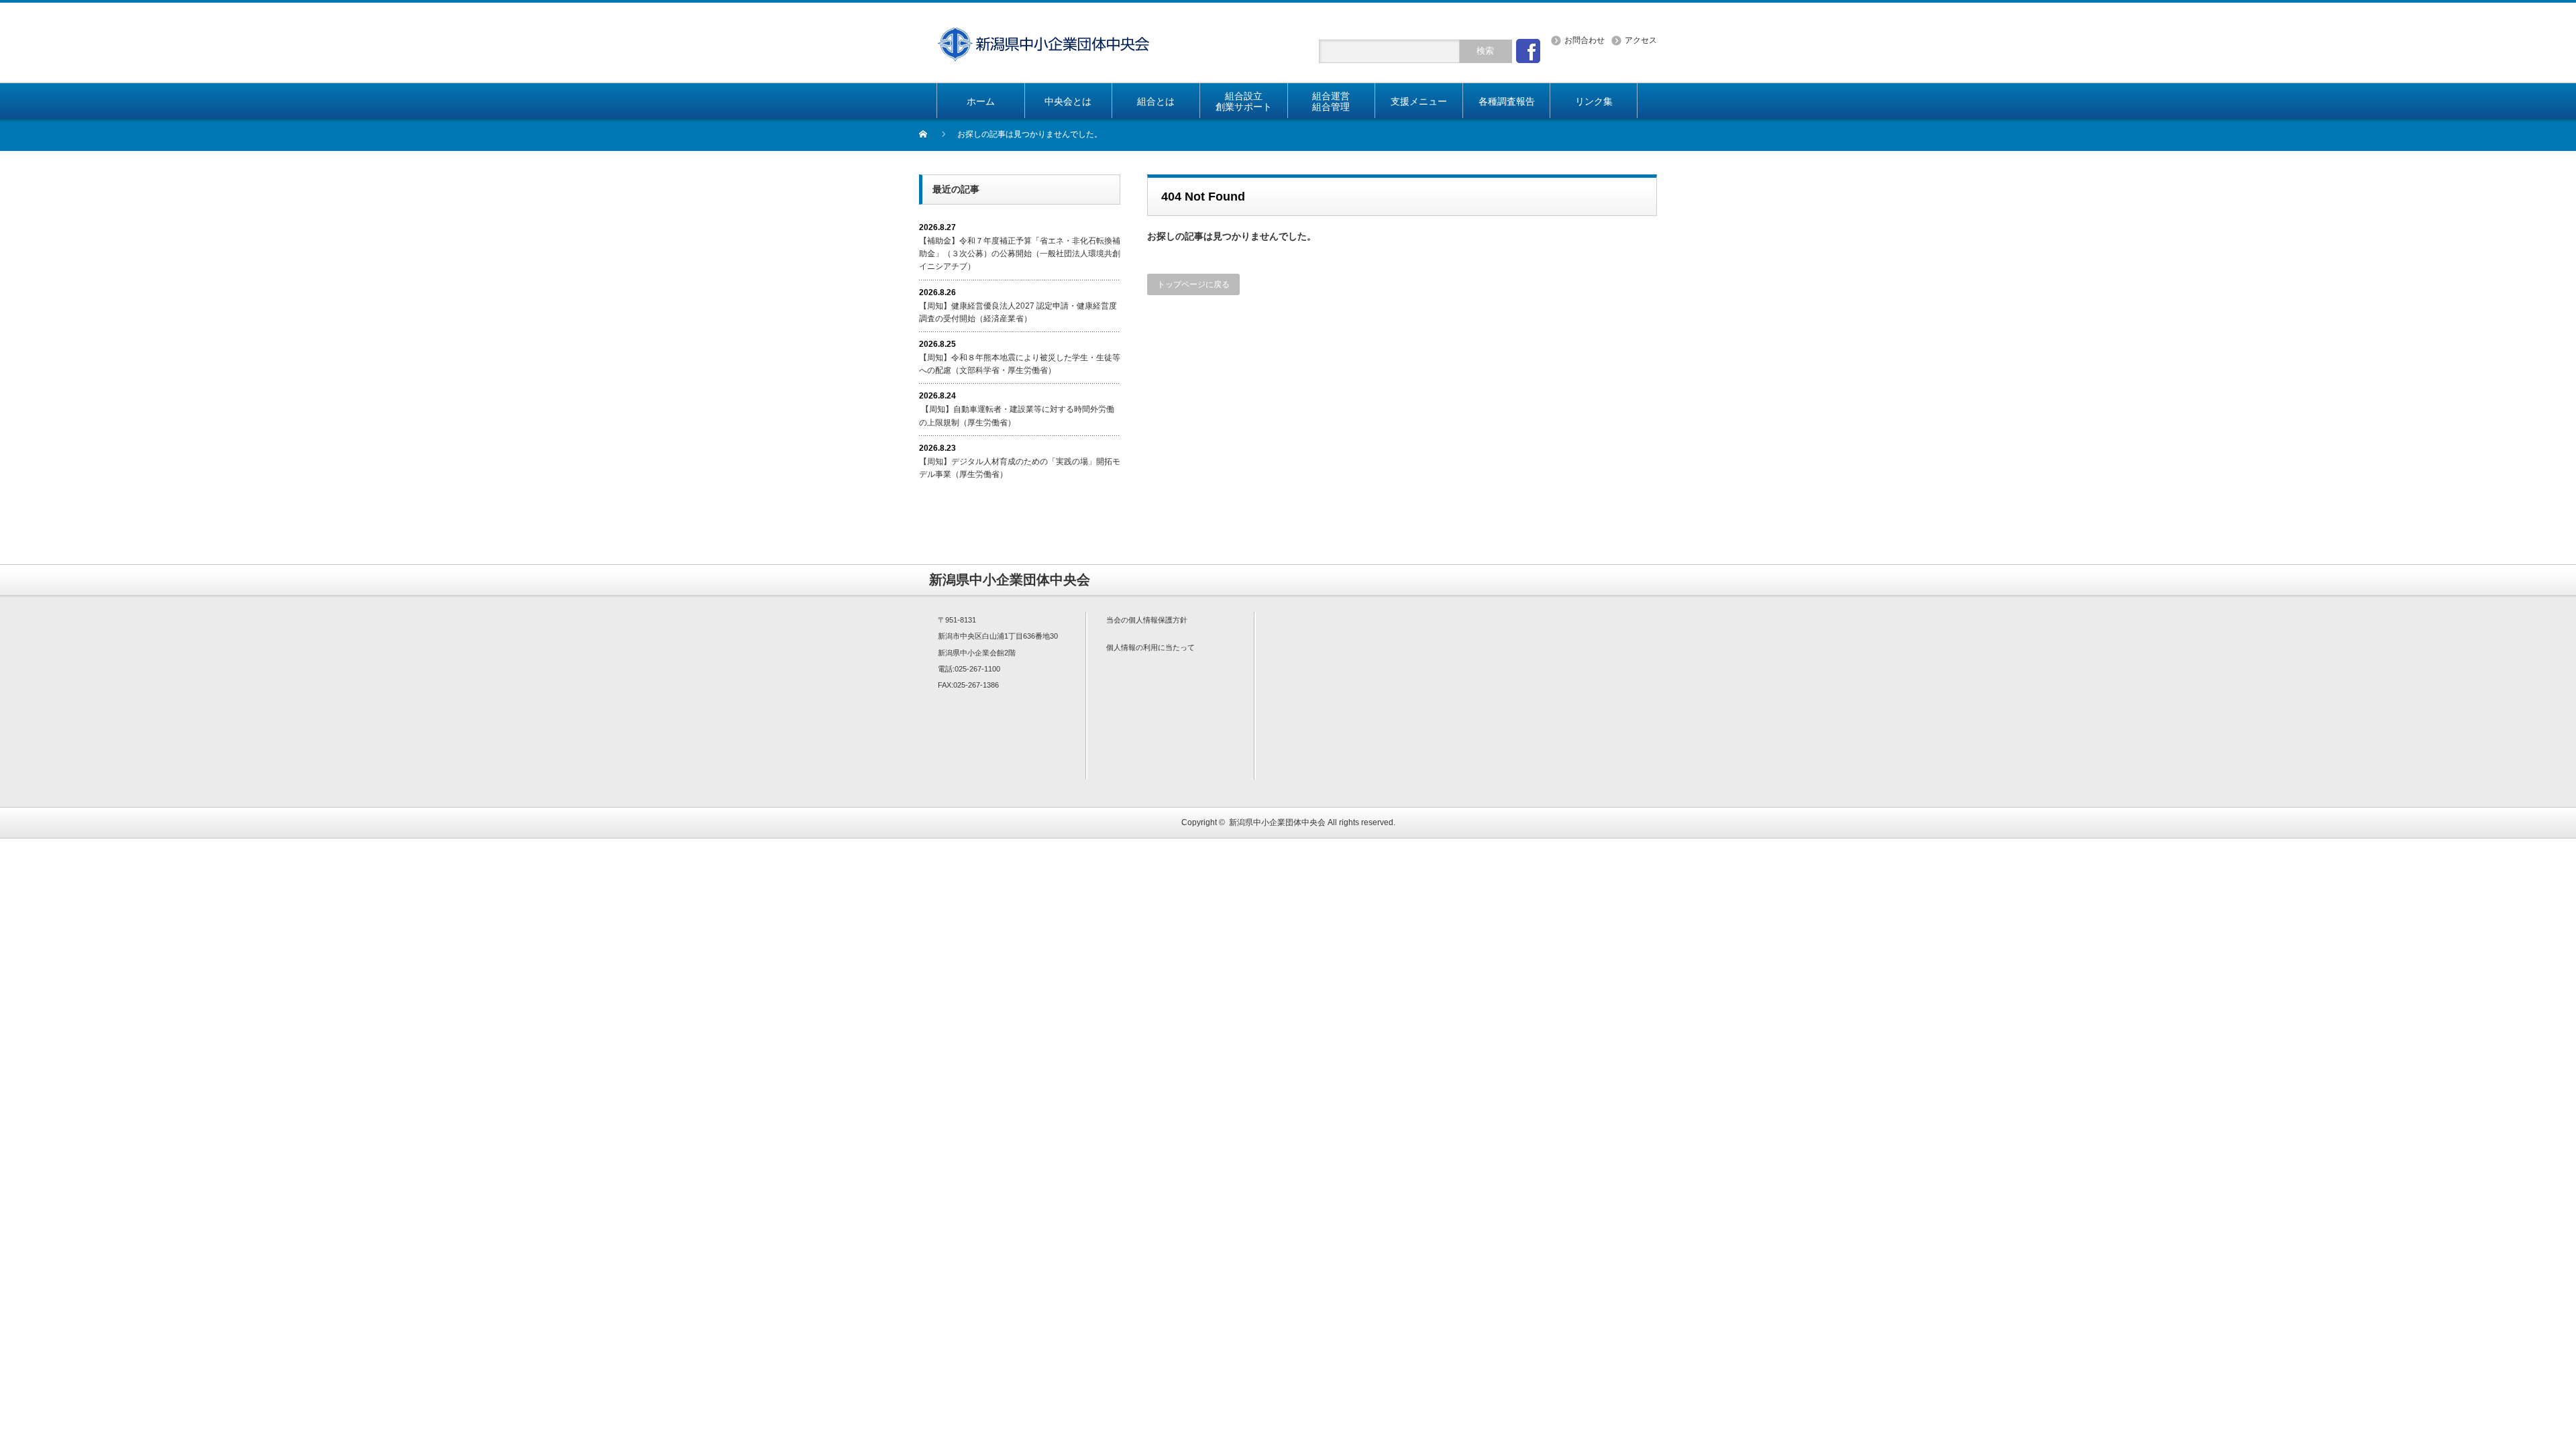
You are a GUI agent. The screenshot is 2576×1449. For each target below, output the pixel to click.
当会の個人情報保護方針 (1147, 620)
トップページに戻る (1193, 284)
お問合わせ (1585, 40)
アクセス (1641, 40)
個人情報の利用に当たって (1150, 647)
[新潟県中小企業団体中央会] (1043, 35)
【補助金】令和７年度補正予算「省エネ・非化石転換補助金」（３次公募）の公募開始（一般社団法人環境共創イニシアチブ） (1020, 254)
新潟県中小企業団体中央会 (1277, 822)
